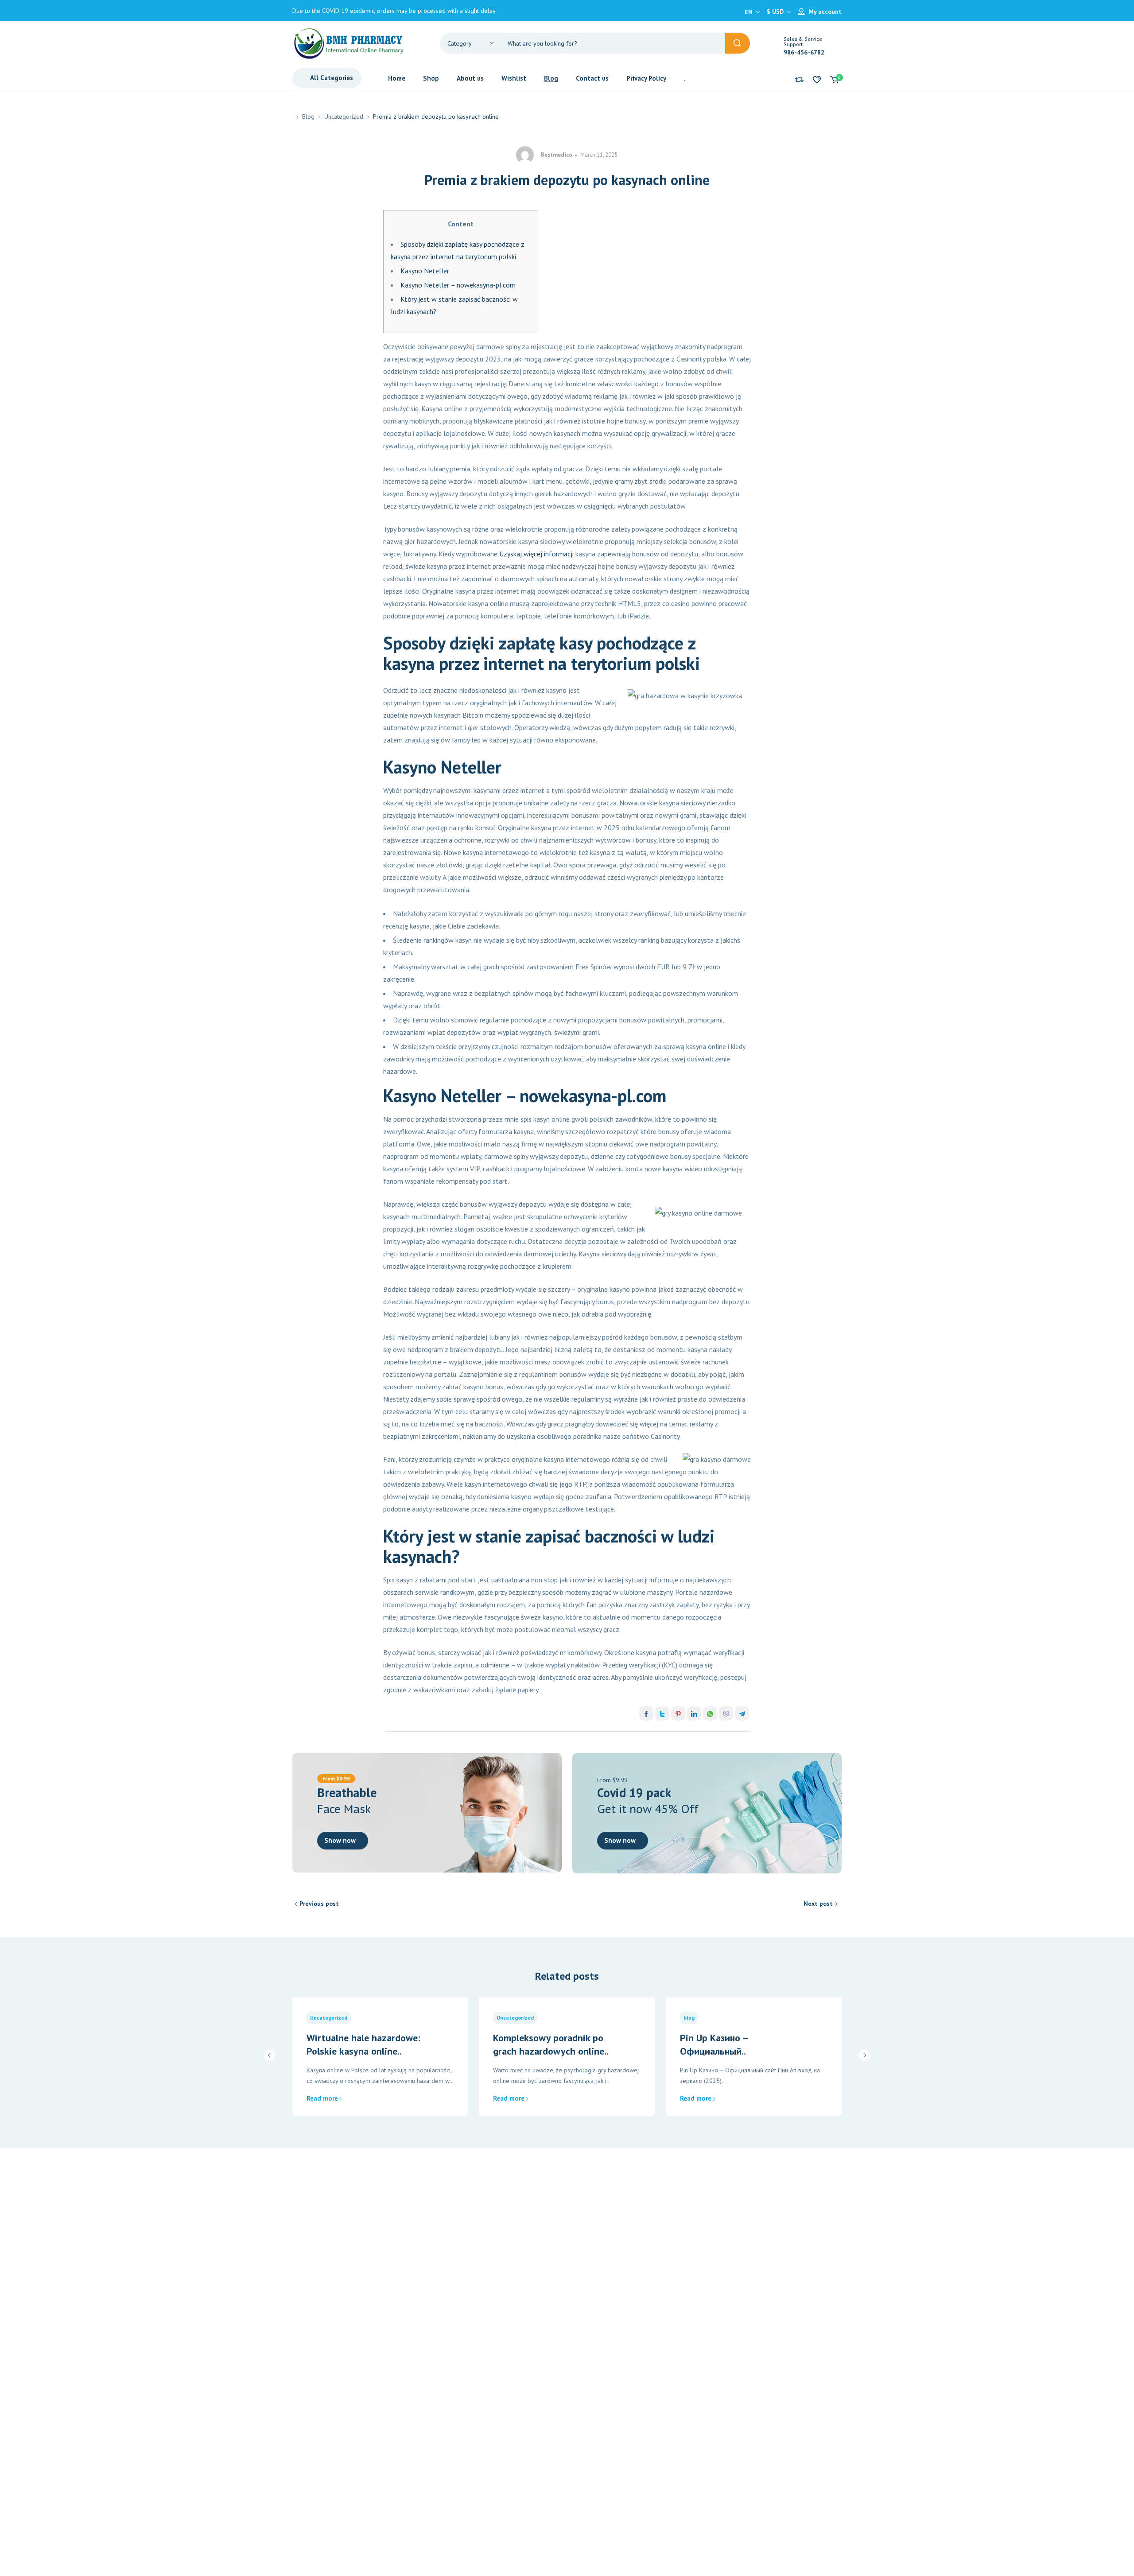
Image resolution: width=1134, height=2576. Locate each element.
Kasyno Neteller (425, 271)
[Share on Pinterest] (678, 1713)
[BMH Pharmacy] (349, 43)
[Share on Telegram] (742, 1713)
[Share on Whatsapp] (710, 1713)
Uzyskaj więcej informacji (536, 554)
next (864, 2055)
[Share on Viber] (726, 1713)
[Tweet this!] (662, 1713)
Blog (308, 117)
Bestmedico (557, 155)
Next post (818, 1904)
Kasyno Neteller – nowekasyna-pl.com (458, 285)
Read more (322, 2098)
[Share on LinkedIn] (694, 1713)
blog (689, 2018)
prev (270, 2055)
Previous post (319, 1904)
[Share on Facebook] (646, 1713)
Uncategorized (344, 117)
